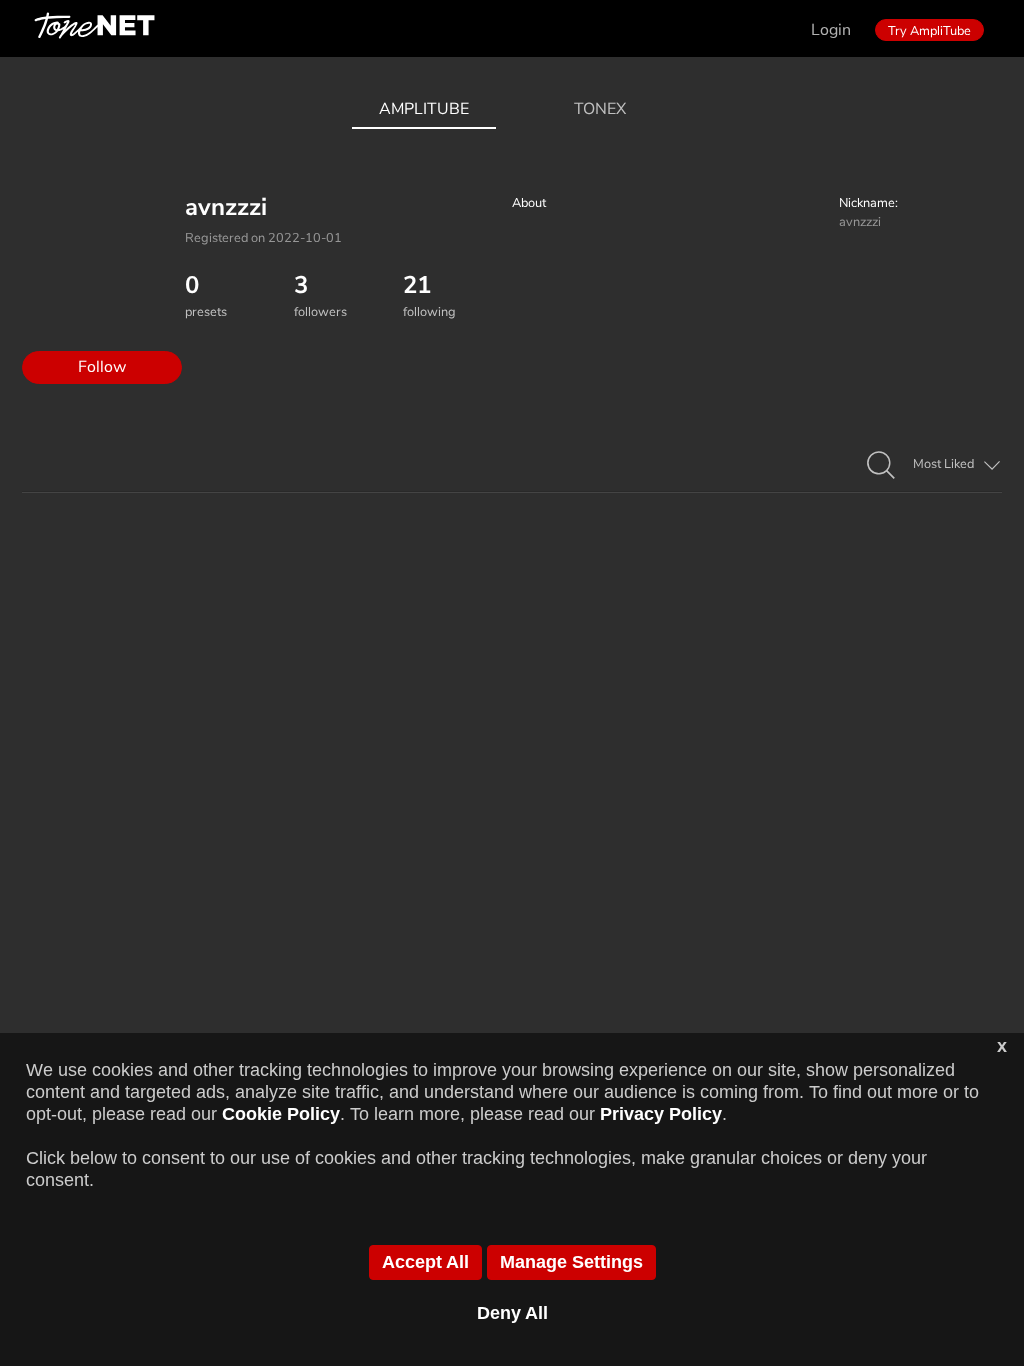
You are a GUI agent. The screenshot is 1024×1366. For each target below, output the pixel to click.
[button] (881, 466)
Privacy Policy (661, 1114)
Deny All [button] (512, 1313)
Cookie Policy (281, 1114)
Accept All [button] (425, 1262)
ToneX (600, 109)
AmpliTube (424, 109)
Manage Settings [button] (571, 1262)
